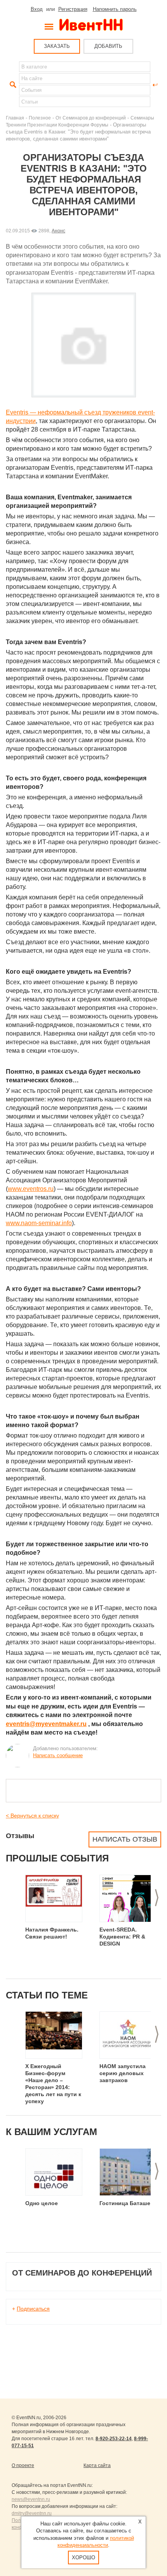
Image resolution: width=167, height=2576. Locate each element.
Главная (15, 118)
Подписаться (33, 2309)
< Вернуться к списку (32, 1816)
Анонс (58, 231)
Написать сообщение (58, 1755)
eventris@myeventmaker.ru (46, 1724)
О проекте (23, 2465)
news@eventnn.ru (31, 2499)
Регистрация (73, 9)
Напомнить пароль (115, 9)
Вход (37, 9)
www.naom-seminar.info (39, 1223)
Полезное (40, 118)
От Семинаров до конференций (91, 118)
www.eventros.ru (31, 1189)
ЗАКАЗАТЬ (57, 46)
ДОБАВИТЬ (108, 46)
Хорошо (83, 2558)
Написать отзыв (125, 1839)
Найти (12, 85)
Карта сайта (97, 2465)
